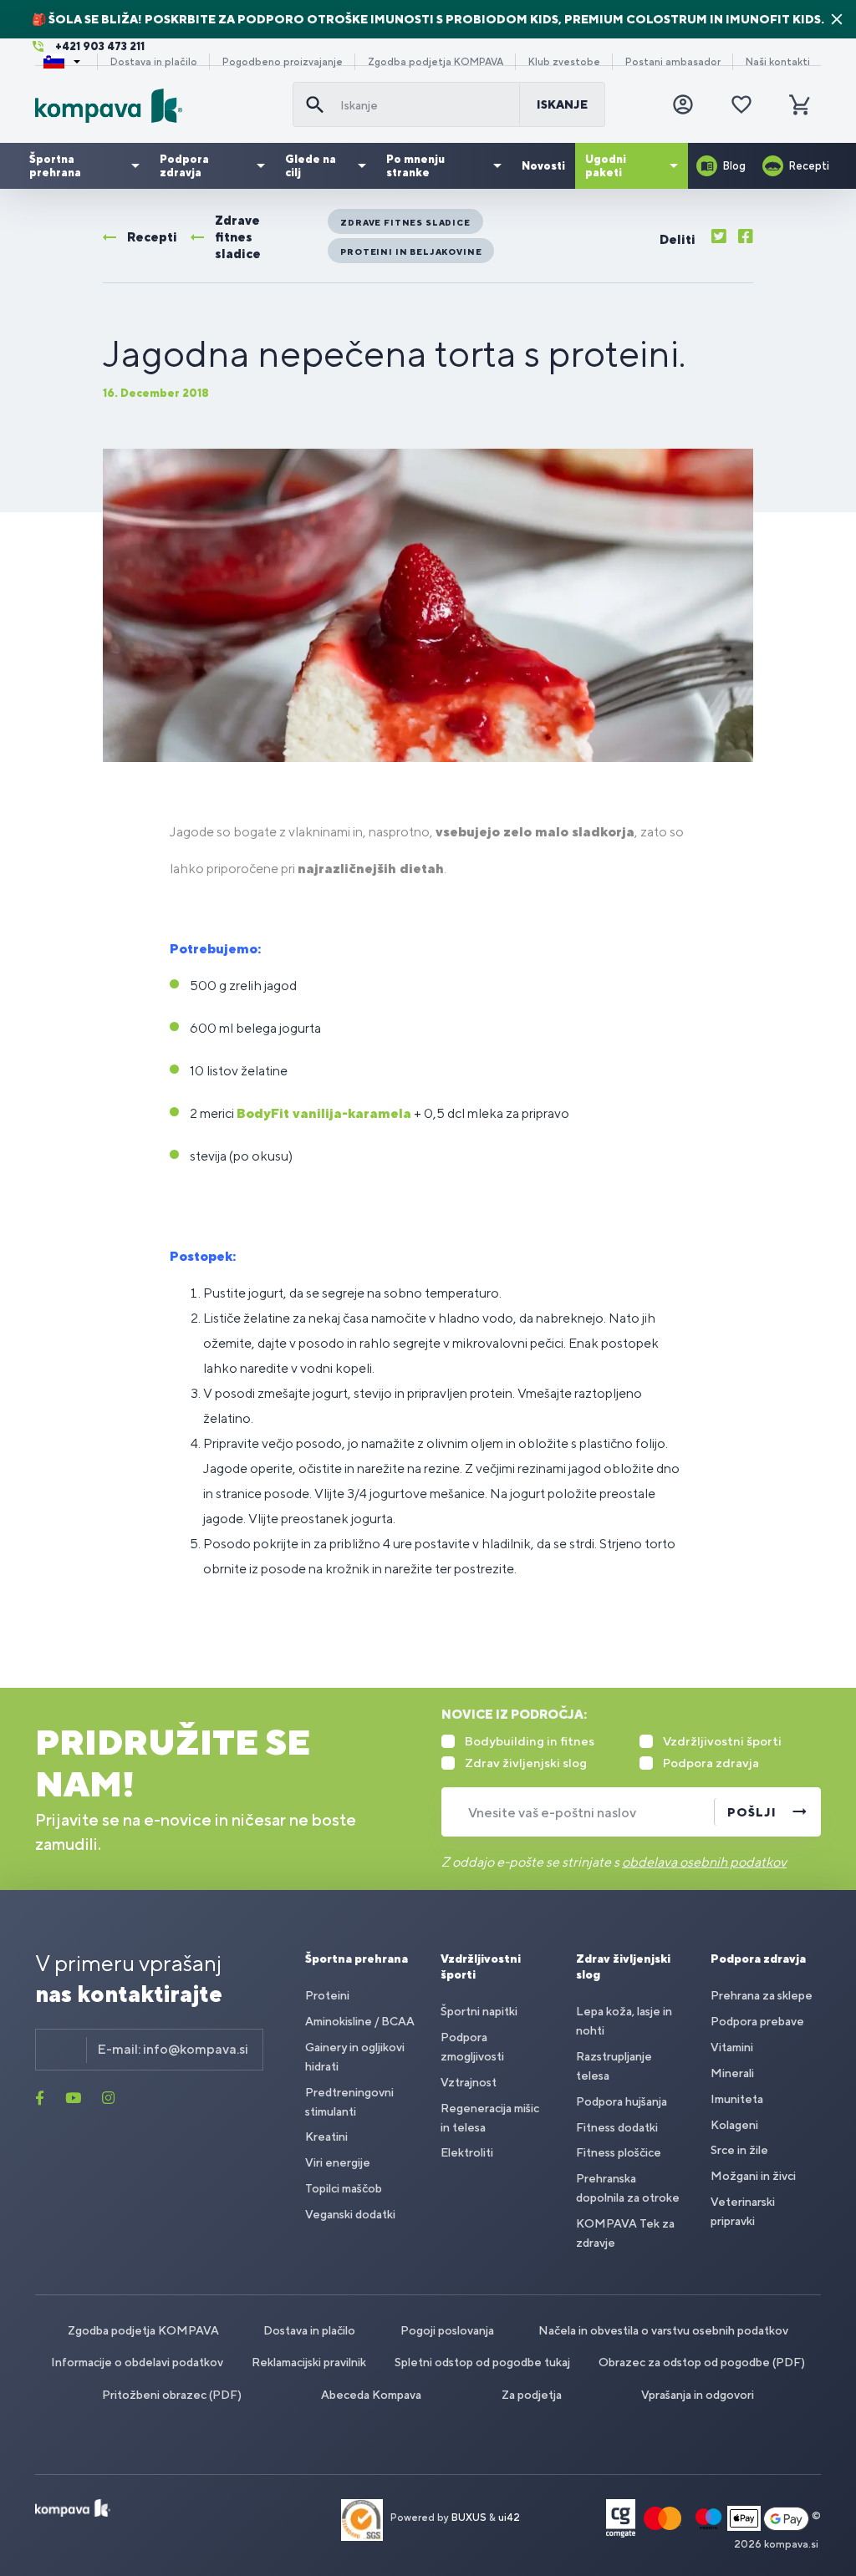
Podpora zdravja (184, 166)
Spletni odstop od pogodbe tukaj (482, 2362)
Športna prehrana (55, 166)
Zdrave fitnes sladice (405, 222)
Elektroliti (467, 2152)
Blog (734, 166)
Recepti (809, 166)
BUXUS (469, 2518)
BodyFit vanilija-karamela (324, 1113)
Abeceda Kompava (371, 2395)
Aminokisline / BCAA (360, 2021)
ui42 (509, 2518)
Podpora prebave (757, 2021)
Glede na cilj (311, 166)
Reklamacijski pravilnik (309, 2362)
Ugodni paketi (606, 166)
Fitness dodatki (617, 2127)
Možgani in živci (753, 2176)
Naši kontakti (778, 62)
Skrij (837, 19)
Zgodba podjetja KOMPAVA (436, 62)
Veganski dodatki (350, 2214)
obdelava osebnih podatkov (704, 1862)
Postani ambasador (673, 62)
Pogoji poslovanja (447, 2330)
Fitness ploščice (619, 2152)
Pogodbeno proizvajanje (283, 62)
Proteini (327, 1995)
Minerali (732, 2073)
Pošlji (752, 1812)
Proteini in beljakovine (411, 252)
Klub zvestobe (564, 62)
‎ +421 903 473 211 (99, 46)
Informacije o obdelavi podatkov (137, 2362)
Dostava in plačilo (154, 62)
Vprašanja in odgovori (698, 2395)
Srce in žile (739, 2150)
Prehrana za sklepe (762, 1995)
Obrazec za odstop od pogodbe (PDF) (702, 2362)
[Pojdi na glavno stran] (157, 106)
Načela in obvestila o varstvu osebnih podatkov (663, 2330)
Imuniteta (737, 2099)
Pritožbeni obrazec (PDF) (172, 2395)
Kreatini (326, 2137)
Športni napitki (479, 2011)
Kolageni (734, 2125)
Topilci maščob (344, 2188)
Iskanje (562, 104)
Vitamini (732, 2047)
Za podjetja (532, 2395)
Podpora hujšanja (622, 2101)
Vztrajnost (469, 2082)
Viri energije (338, 2162)
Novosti (543, 166)
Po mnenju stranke (415, 166)
